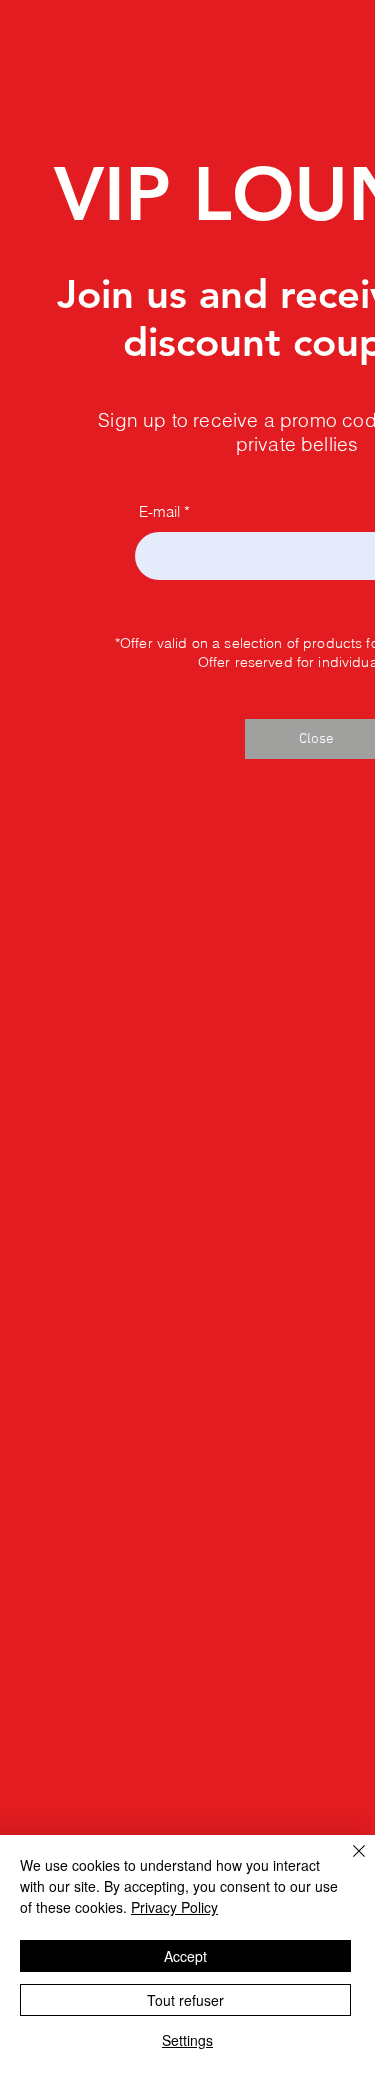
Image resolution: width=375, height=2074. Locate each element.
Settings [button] (187, 2040)
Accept (185, 1956)
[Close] (347, 1863)
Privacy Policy (174, 1907)
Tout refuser (185, 2000)
